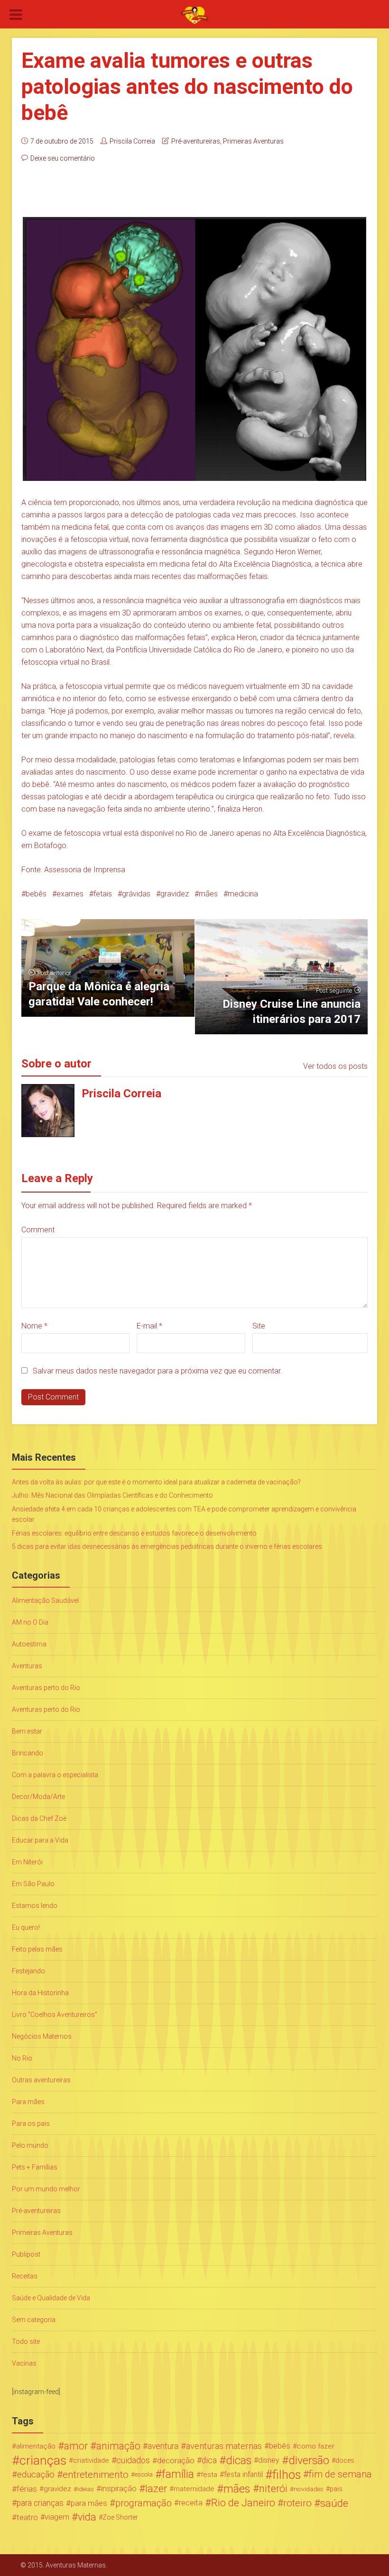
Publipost (26, 2254)
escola (144, 2474)
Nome (34, 1326)
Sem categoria (34, 2320)
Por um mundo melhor (46, 2189)
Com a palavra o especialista (55, 1775)
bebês (36, 894)
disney (269, 2460)
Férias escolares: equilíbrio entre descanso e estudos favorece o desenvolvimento (134, 1533)
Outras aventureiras (41, 2080)
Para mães (28, 2102)
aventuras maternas (224, 2446)
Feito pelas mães (37, 1949)
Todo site (26, 2341)
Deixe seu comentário (63, 158)
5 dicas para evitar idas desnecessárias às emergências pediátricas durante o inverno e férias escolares (167, 1546)
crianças (43, 2460)
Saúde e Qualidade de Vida (51, 2298)
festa (209, 2475)
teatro (27, 2517)
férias (27, 2489)
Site (259, 1326)
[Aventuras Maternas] (194, 15)
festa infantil (243, 2474)
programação (144, 2503)
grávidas (136, 894)
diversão (309, 2460)
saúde (334, 2503)
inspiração (119, 2489)
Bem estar (27, 1731)
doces (345, 2460)
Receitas (25, 2276)
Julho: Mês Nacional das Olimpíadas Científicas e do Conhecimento (112, 1495)
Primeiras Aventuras (253, 141)
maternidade (194, 2489)
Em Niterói (27, 1862)
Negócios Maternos (42, 2036)
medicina (243, 894)
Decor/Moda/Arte (38, 1797)
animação (118, 2446)
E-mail (149, 1326)
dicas (239, 2460)
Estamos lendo (35, 1906)
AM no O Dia (30, 1622)
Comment (38, 1230)
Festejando (28, 1971)
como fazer (316, 2446)
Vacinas (24, 2363)
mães (208, 894)
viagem (57, 2517)
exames (70, 894)
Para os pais (31, 2124)
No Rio (22, 2058)
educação (36, 2475)
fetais (103, 894)
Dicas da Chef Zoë (39, 1818)
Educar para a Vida (40, 1840)
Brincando (28, 1753)
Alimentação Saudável (45, 1600)
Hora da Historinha (40, 1993)
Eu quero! (26, 1927)
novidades (309, 2489)
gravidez (175, 894)
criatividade (91, 2460)
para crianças (40, 2503)
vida (87, 2517)
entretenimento (96, 2475)
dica (209, 2460)
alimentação (36, 2446)
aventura (163, 2446)
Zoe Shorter (120, 2517)
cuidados (133, 2460)
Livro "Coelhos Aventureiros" (55, 2015)
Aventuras (27, 1666)
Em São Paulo (33, 1884)
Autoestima (29, 1644)
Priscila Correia (132, 141)
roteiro (297, 2503)
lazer (156, 2489)
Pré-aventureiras (196, 141)
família (178, 2475)
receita (191, 2503)
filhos (287, 2475)
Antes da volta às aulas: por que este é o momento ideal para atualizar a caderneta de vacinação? (156, 1482)
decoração (176, 2460)
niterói (273, 2489)
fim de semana (340, 2474)
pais (336, 2489)
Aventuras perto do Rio (46, 1688)
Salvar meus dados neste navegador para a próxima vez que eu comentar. (157, 1371)
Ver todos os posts (335, 1066)
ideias (86, 2489)
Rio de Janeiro (243, 2503)
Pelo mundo (30, 2145)
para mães (89, 2503)
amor (76, 2446)
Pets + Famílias (35, 2167)
